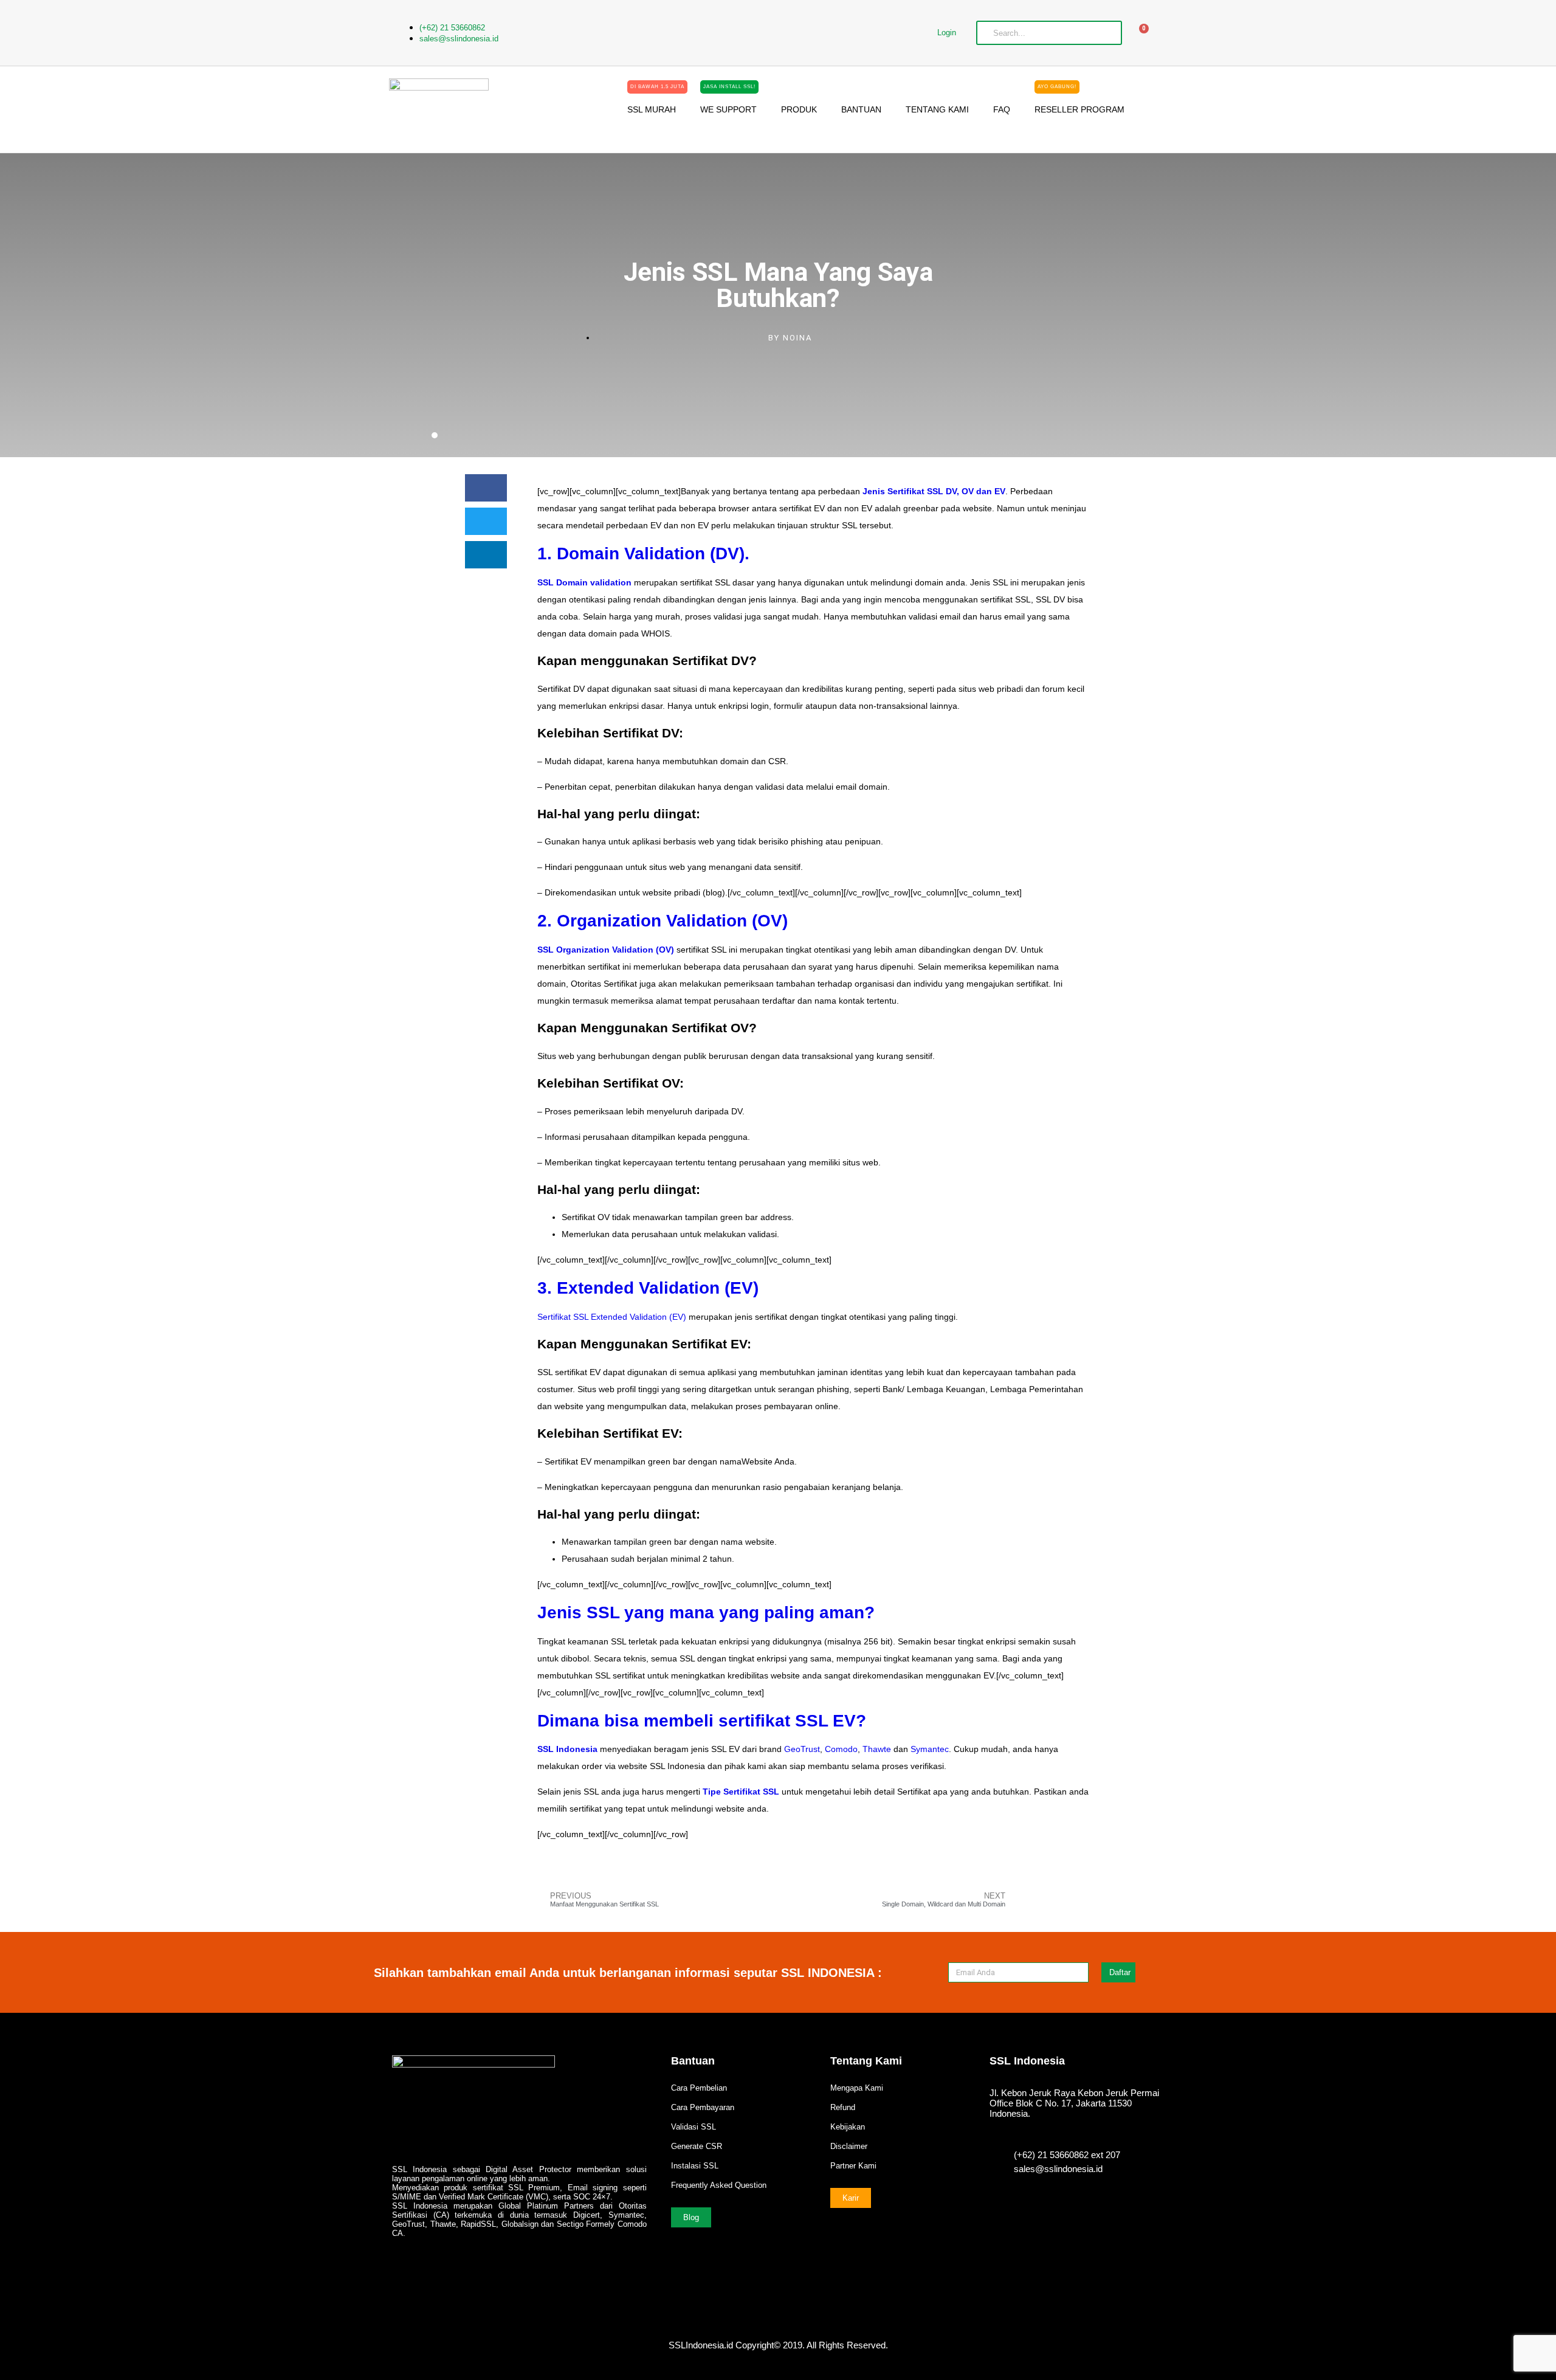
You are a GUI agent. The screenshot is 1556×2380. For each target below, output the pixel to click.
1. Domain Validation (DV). (643, 554)
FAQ (1002, 109)
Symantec (930, 1749)
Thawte (877, 1749)
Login (947, 33)
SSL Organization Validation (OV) (606, 950)
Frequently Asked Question (719, 2185)
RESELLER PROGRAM (1079, 105)
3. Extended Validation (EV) (648, 1288)
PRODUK (799, 109)
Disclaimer (849, 2146)
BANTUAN (861, 109)
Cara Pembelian (699, 2088)
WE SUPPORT (728, 105)
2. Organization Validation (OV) (663, 921)
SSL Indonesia (567, 1749)
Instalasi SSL (695, 2166)
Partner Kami (853, 2166)
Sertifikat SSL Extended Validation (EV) (612, 1317)
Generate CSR (697, 2146)
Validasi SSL (694, 2127)
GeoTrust (802, 1749)
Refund (843, 2107)
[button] (486, 488)
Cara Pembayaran (703, 2107)
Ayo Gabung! (1057, 87)
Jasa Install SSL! (729, 87)
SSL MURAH (656, 105)
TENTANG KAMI (937, 109)
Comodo (841, 1749)
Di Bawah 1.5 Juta (657, 87)
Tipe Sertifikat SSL (741, 1792)
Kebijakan (848, 2127)
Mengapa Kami (857, 2088)
